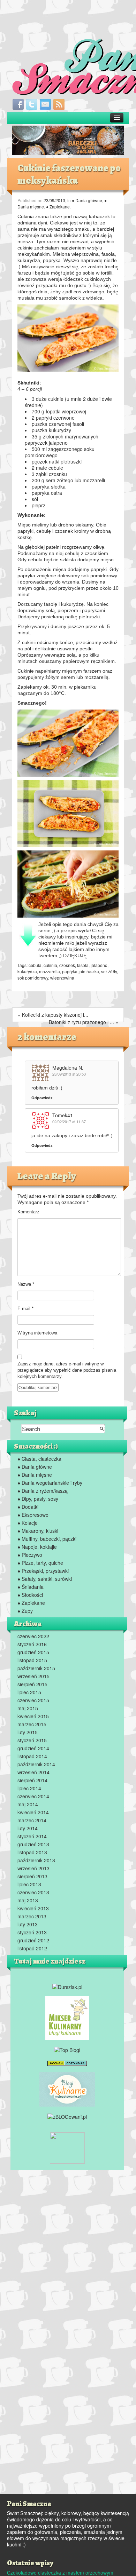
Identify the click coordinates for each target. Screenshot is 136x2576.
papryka (70, 971)
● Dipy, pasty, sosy (38, 1499)
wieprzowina (62, 978)
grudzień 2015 (33, 1652)
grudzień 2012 (33, 1940)
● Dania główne (87, 200)
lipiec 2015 (29, 1692)
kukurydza (27, 971)
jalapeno (99, 965)
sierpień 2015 (32, 1684)
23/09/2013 (54, 200)
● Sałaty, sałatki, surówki (45, 1579)
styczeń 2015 (32, 1740)
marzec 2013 (32, 1916)
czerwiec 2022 (33, 1636)
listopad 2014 (32, 1756)
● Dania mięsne (35, 1475)
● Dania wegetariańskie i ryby (50, 1483)
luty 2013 (28, 1924)
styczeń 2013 (32, 1932)
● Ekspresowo (33, 1515)
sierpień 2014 (32, 1780)
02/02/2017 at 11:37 (69, 1121)
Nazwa (26, 1284)
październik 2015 (36, 1668)
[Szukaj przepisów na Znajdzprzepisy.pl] (67, 2049)
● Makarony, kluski (38, 1531)
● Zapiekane (58, 207)
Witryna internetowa (37, 1333)
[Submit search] (102, 1429)
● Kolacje (28, 1523)
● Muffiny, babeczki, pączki (47, 1539)
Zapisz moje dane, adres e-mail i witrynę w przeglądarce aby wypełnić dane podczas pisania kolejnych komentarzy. (67, 1370)
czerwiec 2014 (33, 1796)
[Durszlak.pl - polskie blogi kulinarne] (67, 1986)
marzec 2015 (32, 1724)
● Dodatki (28, 1507)
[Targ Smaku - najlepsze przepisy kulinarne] (67, 2147)
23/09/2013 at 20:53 (69, 1074)
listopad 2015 (32, 1660)
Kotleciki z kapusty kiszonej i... (55, 1015)
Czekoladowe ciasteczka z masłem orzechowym (60, 2573)
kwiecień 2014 (33, 1812)
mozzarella (50, 971)
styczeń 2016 (32, 1644)
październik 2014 (36, 1764)
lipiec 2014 (29, 1788)
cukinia (50, 965)
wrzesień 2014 (33, 1772)
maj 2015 (28, 1708)
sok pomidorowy (33, 978)
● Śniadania (31, 1587)
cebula (35, 965)
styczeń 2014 (32, 1836)
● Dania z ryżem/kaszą (43, 1491)
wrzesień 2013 (33, 1868)
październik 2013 (36, 1860)
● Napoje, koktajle (37, 1547)
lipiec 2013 (29, 1884)
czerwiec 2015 (33, 1700)
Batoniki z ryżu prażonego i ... (81, 1022)
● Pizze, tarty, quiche (40, 1563)
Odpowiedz (42, 1098)
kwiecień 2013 (33, 1908)
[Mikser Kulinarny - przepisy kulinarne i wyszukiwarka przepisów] (67, 2017)
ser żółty (109, 971)
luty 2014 (28, 1828)
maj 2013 (28, 1900)
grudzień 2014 (33, 1748)
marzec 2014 (32, 1820)
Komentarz (28, 1212)
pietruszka (89, 971)
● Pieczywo (30, 1555)
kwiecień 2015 (33, 1716)
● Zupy (25, 1611)
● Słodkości (30, 1595)
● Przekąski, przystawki (43, 1571)
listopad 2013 (32, 1852)
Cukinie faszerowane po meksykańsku (69, 174)
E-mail (25, 1309)
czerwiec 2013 (33, 1892)
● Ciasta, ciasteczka (39, 1459)
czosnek (67, 965)
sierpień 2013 (32, 1876)
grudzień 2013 (33, 1844)
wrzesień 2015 (33, 1676)
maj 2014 (28, 1804)
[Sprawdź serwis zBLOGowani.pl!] (67, 2116)
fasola (83, 965)
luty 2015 (28, 1732)
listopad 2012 (32, 1948)
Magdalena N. (68, 1068)
